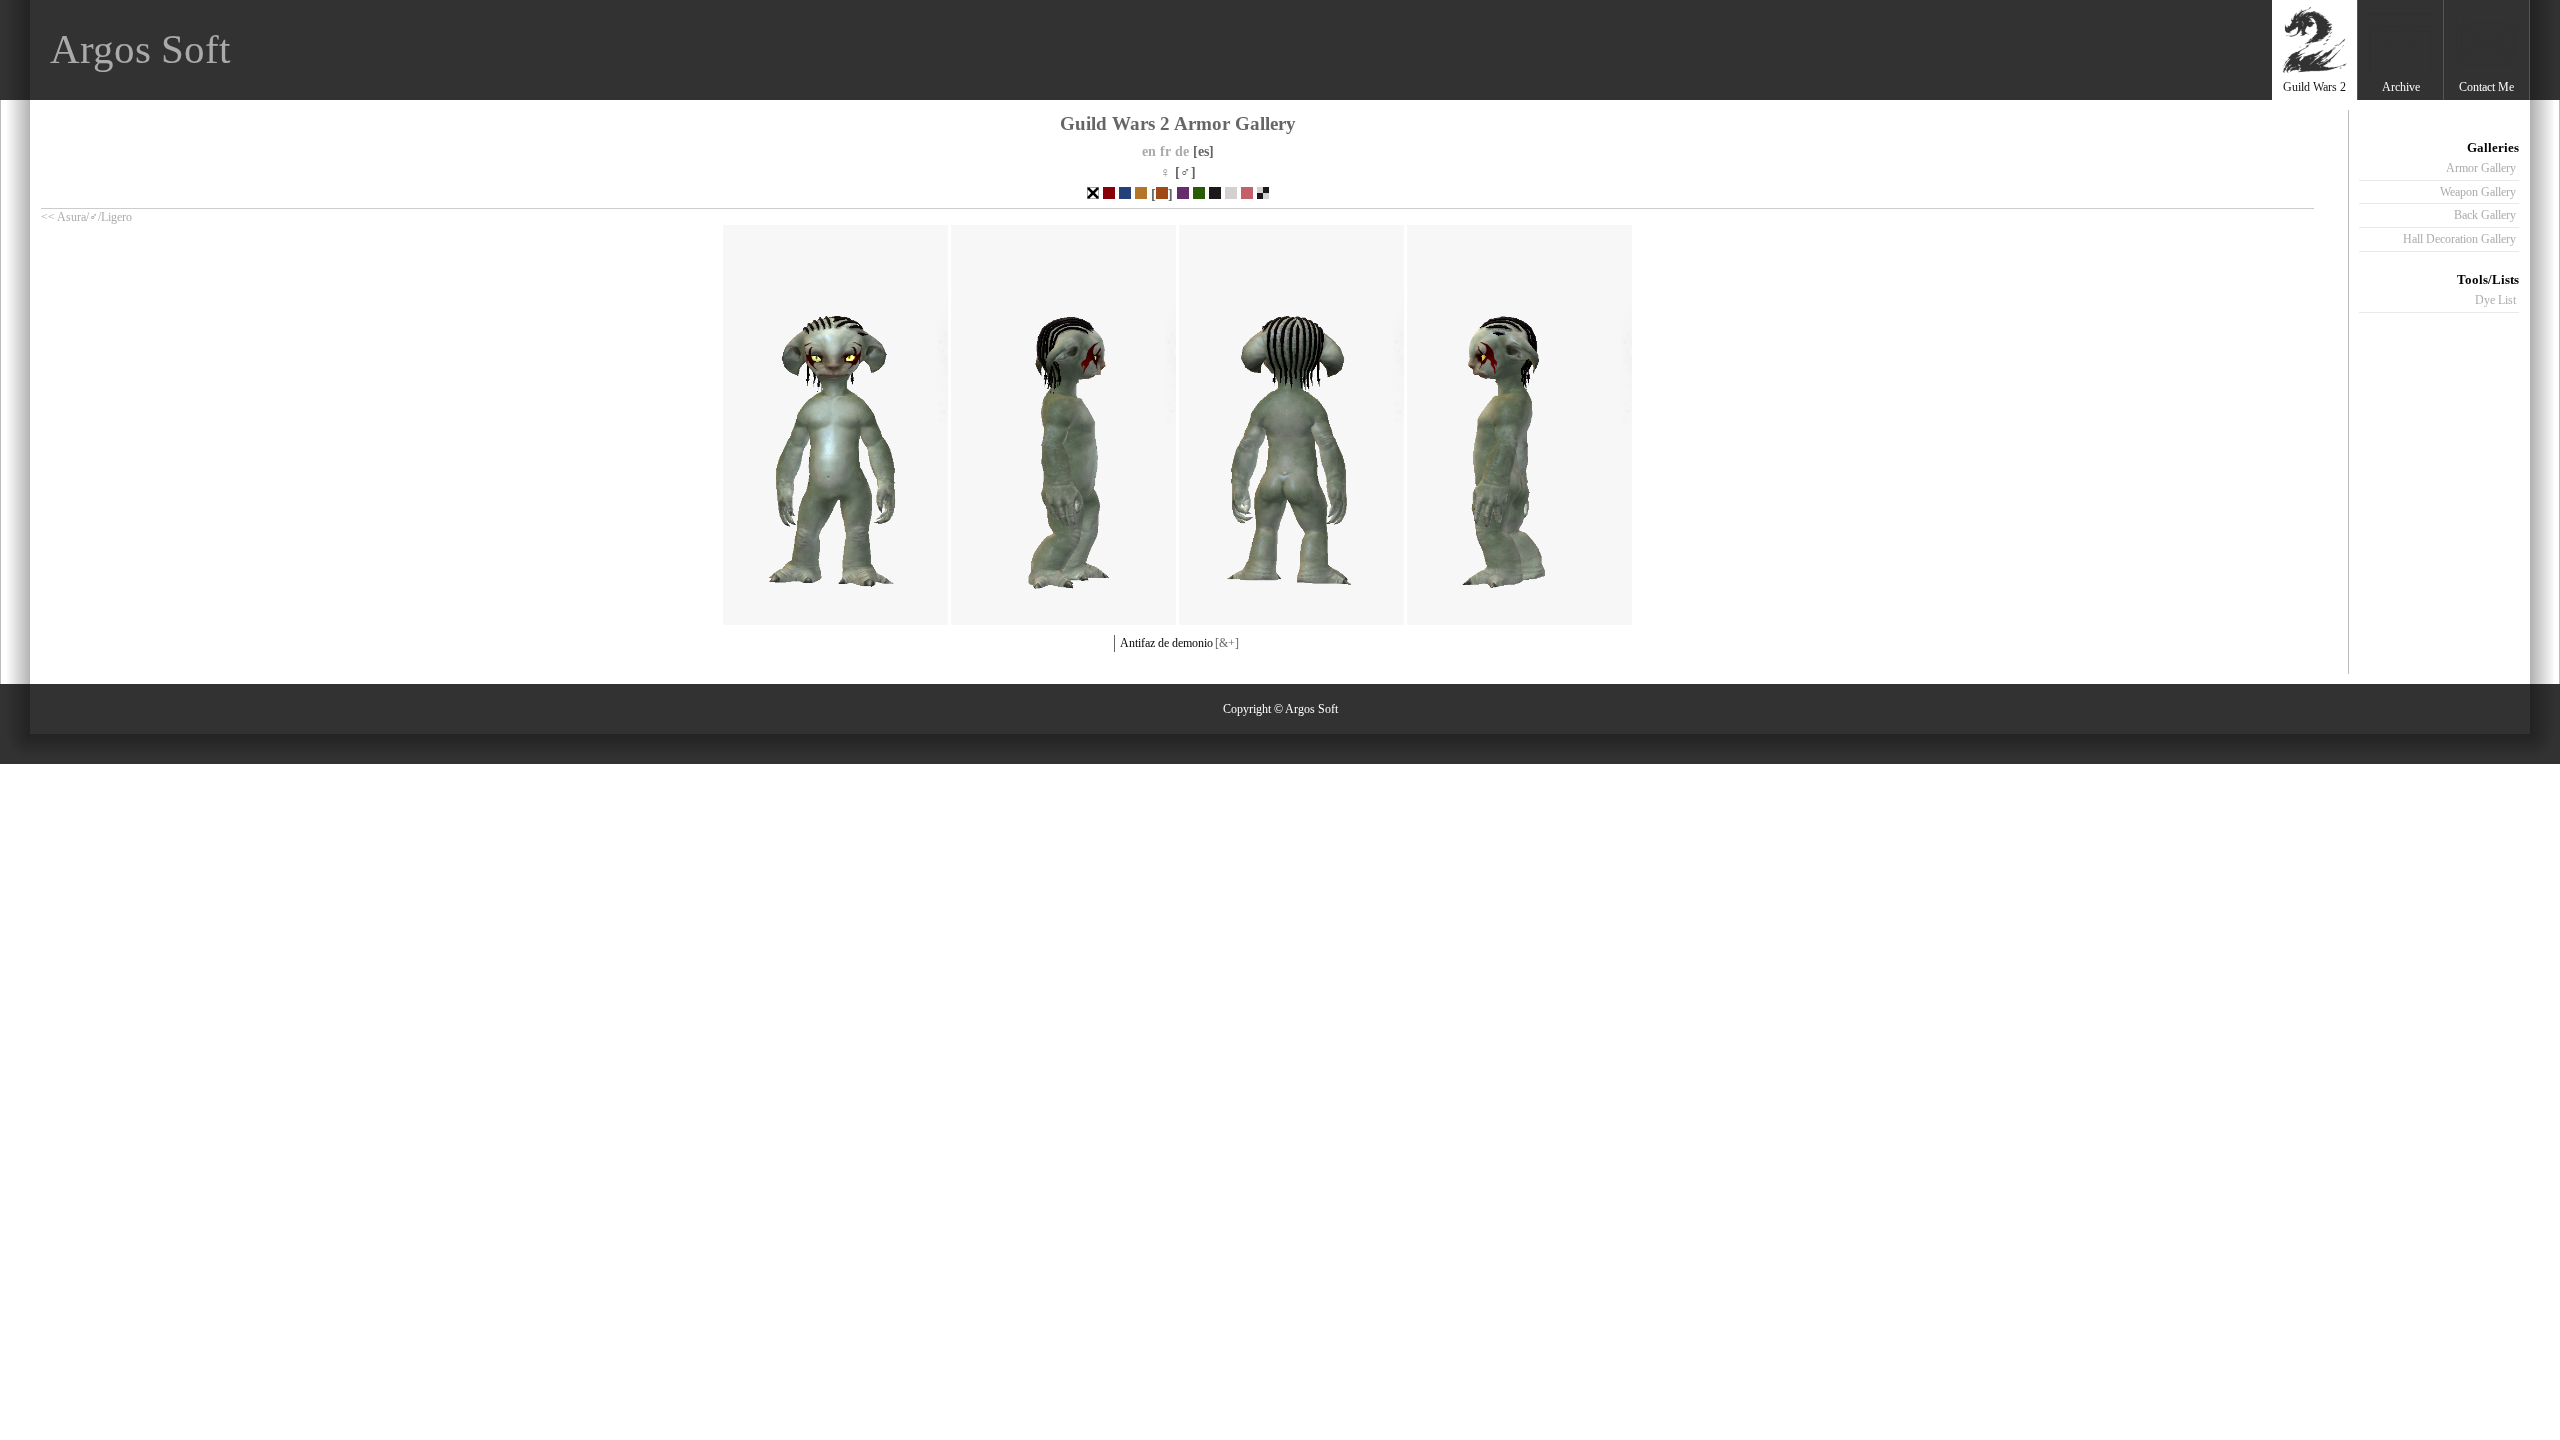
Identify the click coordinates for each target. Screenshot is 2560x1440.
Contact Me (2486, 87)
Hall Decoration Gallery (2459, 239)
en (1149, 151)
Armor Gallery (2481, 168)
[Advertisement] (1903, 50)
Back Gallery (2485, 215)
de (1182, 151)
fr (1165, 151)
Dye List (2495, 300)
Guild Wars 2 (2314, 87)
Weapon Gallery (2478, 192)
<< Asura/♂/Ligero (86, 217)
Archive (2401, 87)
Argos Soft (140, 49)
